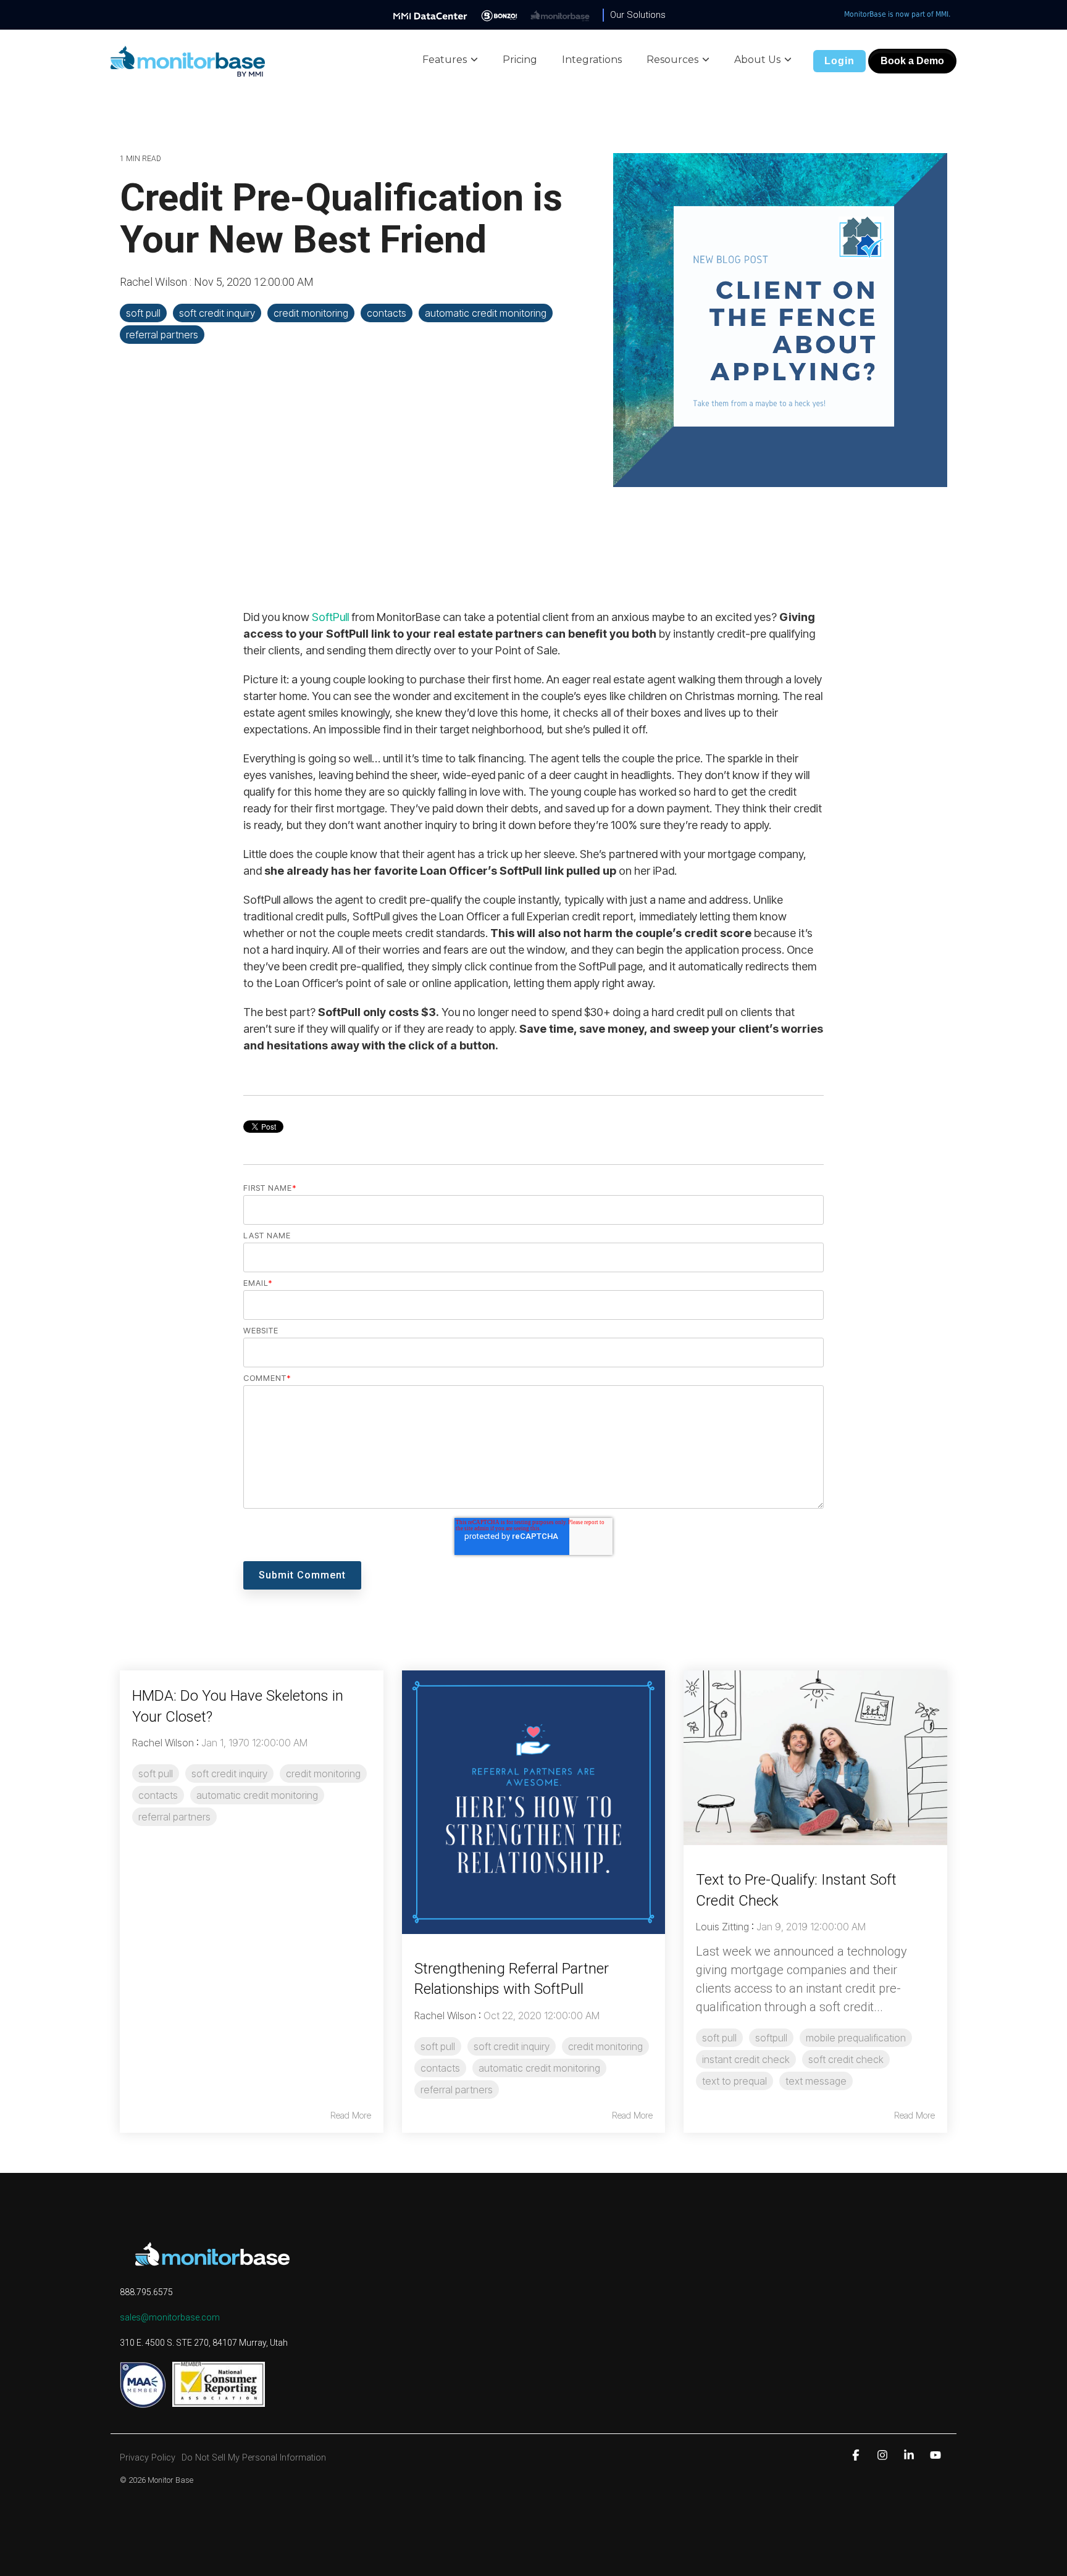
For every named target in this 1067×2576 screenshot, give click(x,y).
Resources (672, 60)
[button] (857, 2455)
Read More (351, 2115)
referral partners (162, 335)
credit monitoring (311, 313)
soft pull (143, 313)
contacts (387, 313)
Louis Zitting (722, 1927)
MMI (942, 14)
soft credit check (846, 2059)
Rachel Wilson (155, 282)
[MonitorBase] (560, 15)
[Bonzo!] (499, 15)
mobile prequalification (856, 2038)
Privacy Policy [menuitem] (148, 2458)
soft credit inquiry (217, 313)
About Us (757, 60)
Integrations (592, 60)
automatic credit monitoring (486, 313)
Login (839, 61)
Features (445, 60)
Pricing (520, 60)
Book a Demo (912, 61)
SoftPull (330, 617)
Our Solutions (638, 15)
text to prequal (734, 2081)
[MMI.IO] (430, 15)
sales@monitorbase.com (170, 2317)
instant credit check (746, 2059)
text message (816, 2081)
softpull (771, 2038)
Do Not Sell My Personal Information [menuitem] (254, 2458)
